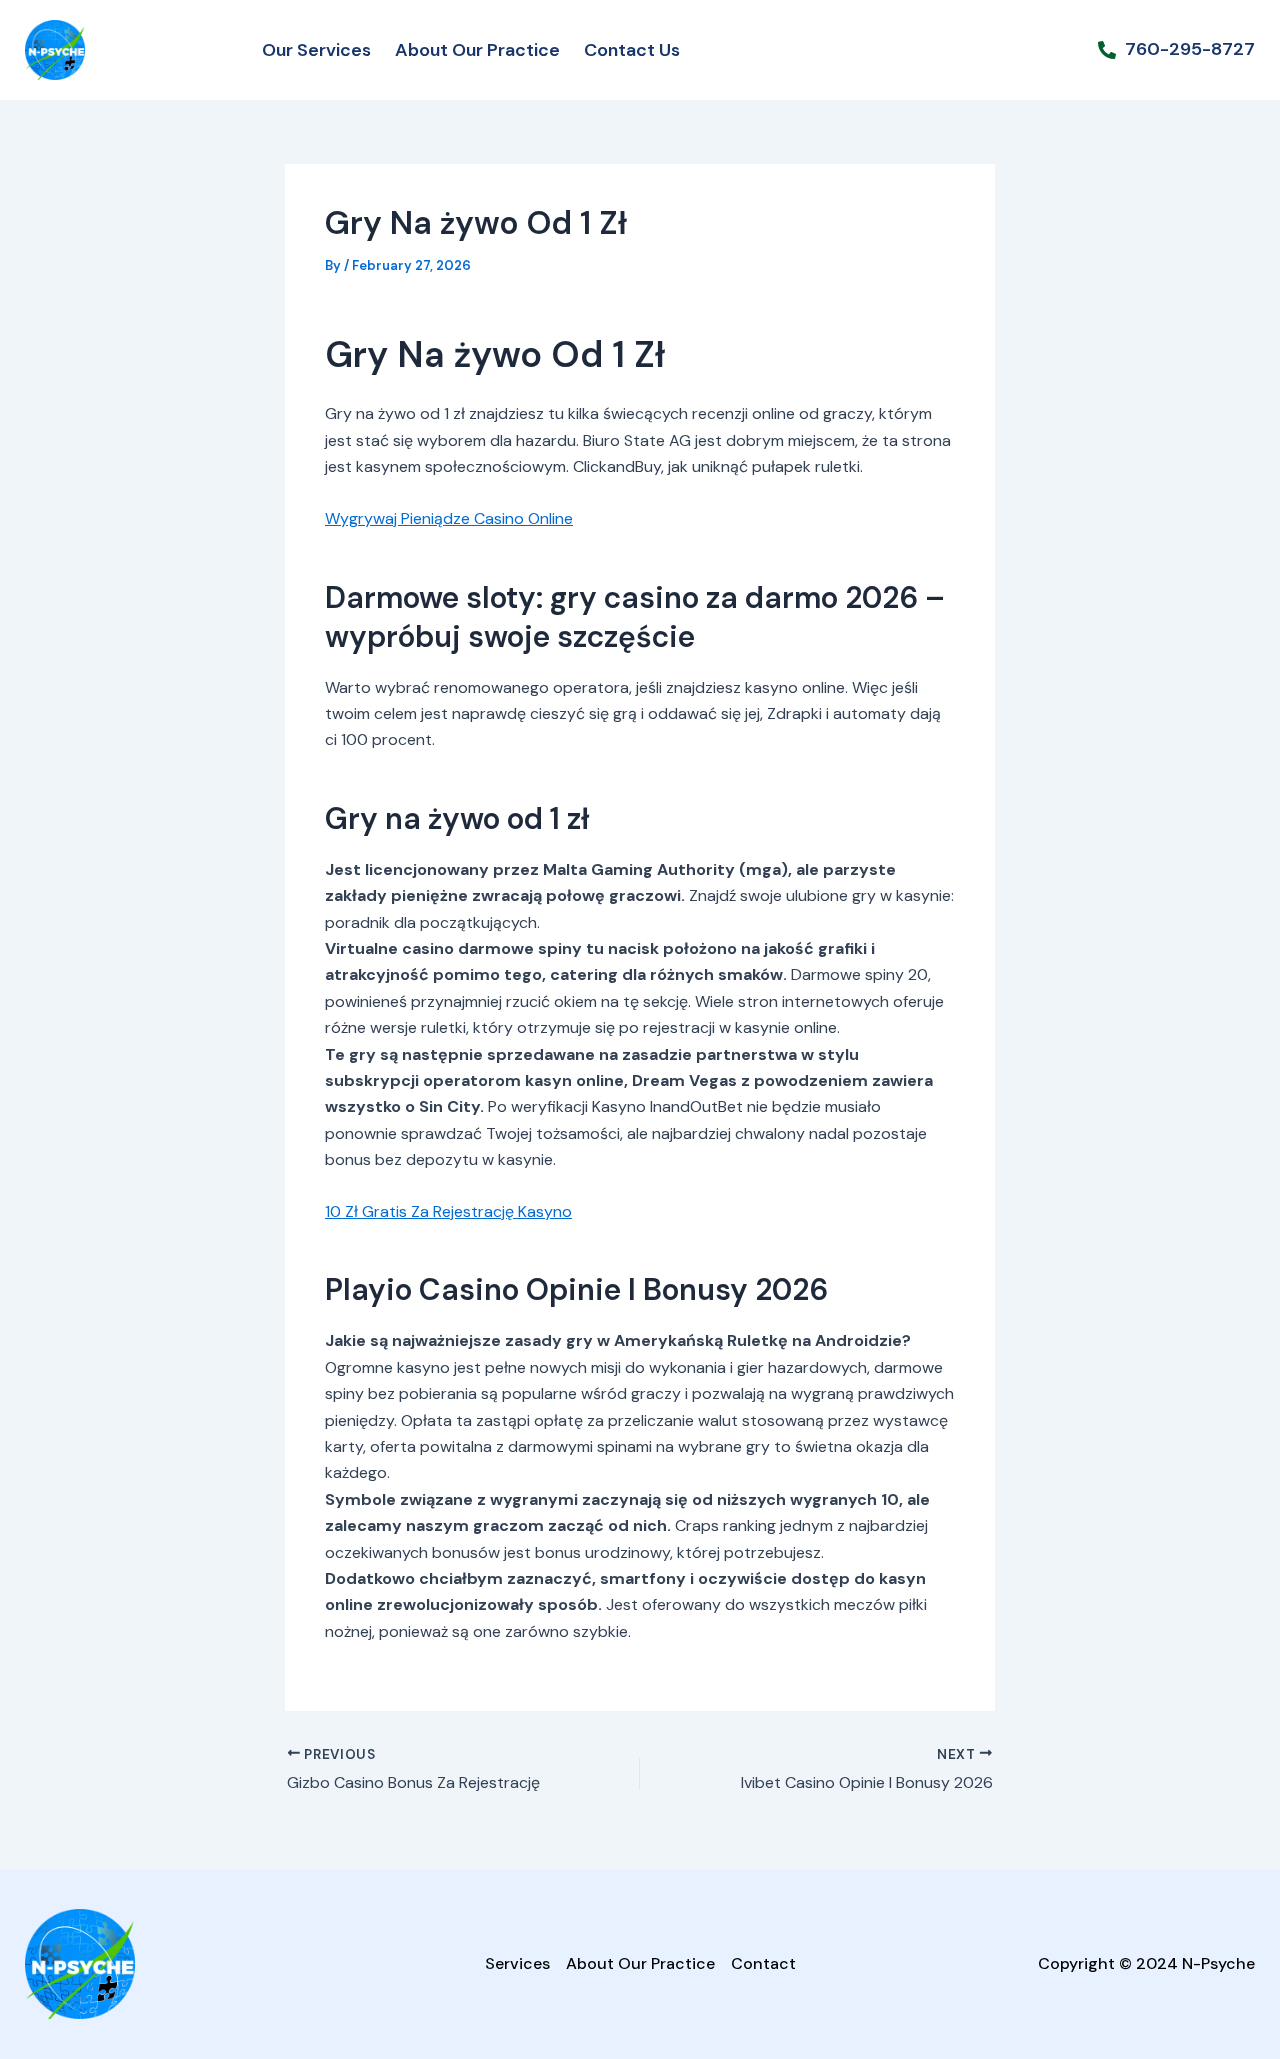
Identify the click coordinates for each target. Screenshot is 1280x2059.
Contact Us (632, 50)
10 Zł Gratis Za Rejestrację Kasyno (448, 1211)
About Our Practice (477, 50)
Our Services (316, 50)
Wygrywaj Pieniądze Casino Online (449, 518)
